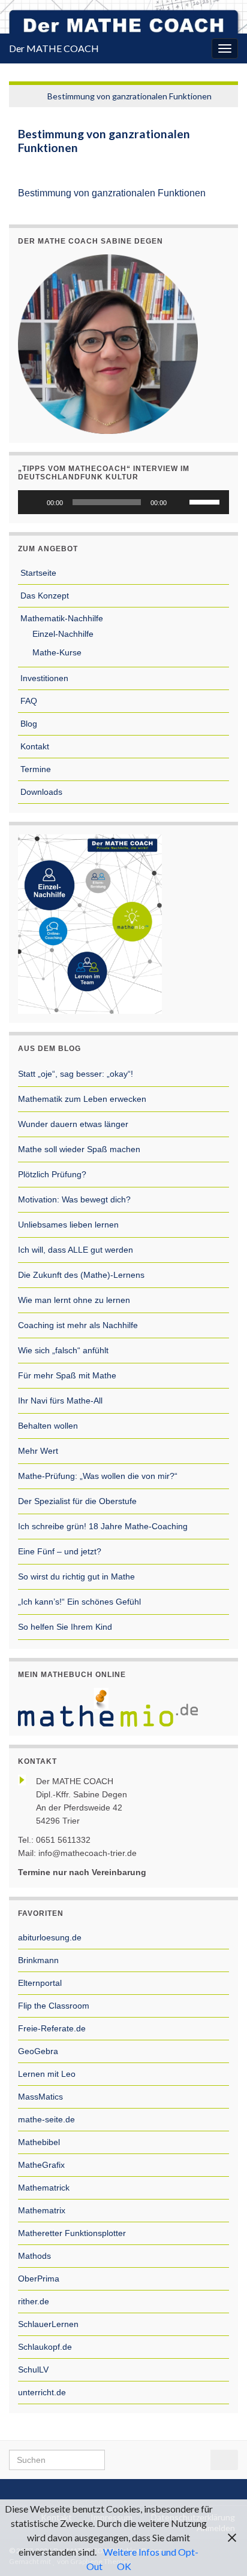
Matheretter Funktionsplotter (72, 2233)
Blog (28, 724)
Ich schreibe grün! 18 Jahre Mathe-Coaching (103, 1526)
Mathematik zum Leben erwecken (82, 1099)
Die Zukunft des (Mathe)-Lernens (81, 1275)
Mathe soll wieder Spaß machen (79, 1149)
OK (124, 2566)
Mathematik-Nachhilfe (61, 618)
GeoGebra (38, 2051)
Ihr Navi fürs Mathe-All (60, 1401)
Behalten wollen (48, 1426)
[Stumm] (180, 502)
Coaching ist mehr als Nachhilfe (78, 1325)
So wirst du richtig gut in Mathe (76, 1576)
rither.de (34, 2301)
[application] (123, 502)
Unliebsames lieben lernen (68, 1225)
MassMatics (40, 2097)
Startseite (37, 573)
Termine (34, 769)
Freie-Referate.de (52, 2028)
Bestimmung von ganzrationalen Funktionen (129, 96)
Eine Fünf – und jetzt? (60, 1551)
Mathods (34, 2256)
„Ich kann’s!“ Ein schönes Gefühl (79, 1602)
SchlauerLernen (48, 2324)
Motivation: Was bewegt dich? (74, 1199)
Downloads (40, 792)
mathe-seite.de (46, 2119)
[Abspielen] (34, 502)
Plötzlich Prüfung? (52, 1174)
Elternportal (40, 1983)
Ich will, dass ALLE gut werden (76, 1250)
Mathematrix (42, 2210)
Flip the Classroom (54, 2006)
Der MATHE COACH (54, 48)
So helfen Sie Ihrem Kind (65, 1627)
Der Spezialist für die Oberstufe (77, 1501)
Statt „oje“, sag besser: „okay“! (76, 1074)
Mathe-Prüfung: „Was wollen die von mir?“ (98, 1476)
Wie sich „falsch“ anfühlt (63, 1350)
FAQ (28, 701)
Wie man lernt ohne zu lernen (74, 1300)
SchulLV (33, 2370)
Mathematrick (44, 2188)
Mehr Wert (38, 1451)
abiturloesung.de (50, 1937)
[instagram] (136, 2490)
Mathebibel (39, 2142)
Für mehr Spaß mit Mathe (67, 1375)
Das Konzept (43, 596)
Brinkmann (38, 1960)
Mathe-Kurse (56, 652)
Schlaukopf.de (45, 2347)
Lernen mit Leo (47, 2074)
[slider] (206, 501)
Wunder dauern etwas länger (73, 1124)
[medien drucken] (219, 164)
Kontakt (34, 746)
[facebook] (117, 2490)
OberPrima (39, 2279)
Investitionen (43, 678)
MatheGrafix (41, 2165)
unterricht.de (42, 2392)
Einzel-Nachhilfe (62, 634)
